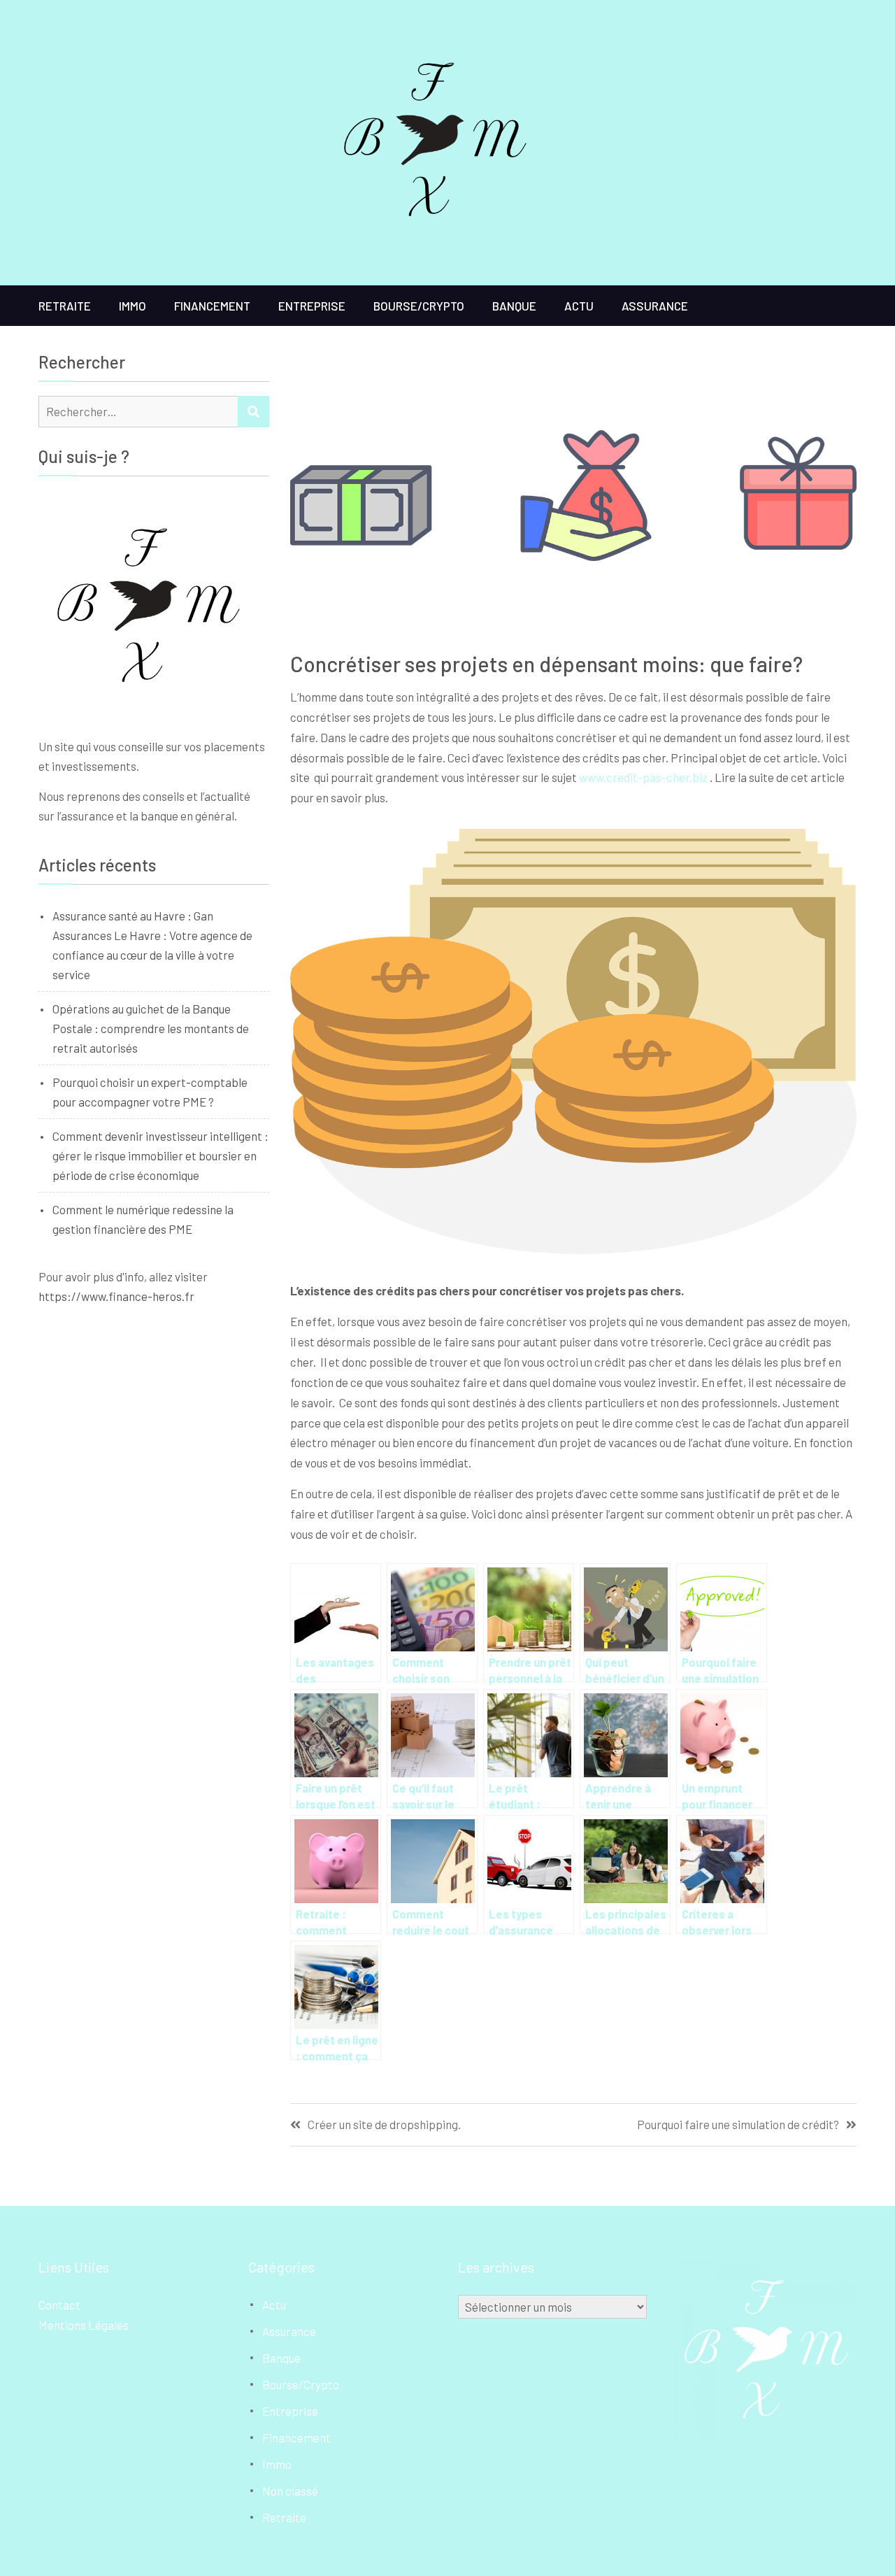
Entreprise (312, 306)
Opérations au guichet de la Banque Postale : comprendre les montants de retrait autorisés (151, 1028)
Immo (133, 306)
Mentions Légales (84, 2325)
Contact (59, 2305)
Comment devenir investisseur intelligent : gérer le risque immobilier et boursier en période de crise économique (160, 1155)
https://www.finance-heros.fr (116, 1296)
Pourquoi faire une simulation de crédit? (738, 2125)
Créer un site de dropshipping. (384, 2125)
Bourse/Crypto (419, 306)
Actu (579, 306)
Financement (212, 306)
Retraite (65, 306)
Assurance (655, 306)
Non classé (290, 2491)
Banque (514, 306)
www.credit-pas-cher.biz (643, 777)
